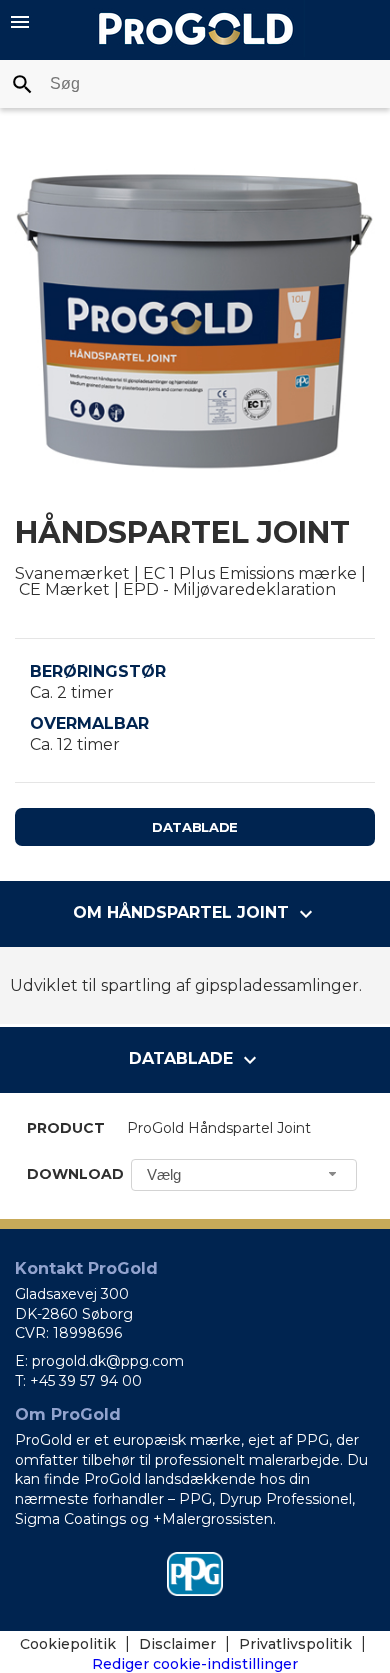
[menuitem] (77, 1644)
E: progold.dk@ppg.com (99, 1361)
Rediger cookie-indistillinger (195, 1664)
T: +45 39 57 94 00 (78, 1381)
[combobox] (195, 84)
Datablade (195, 827)
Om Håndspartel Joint (195, 914)
